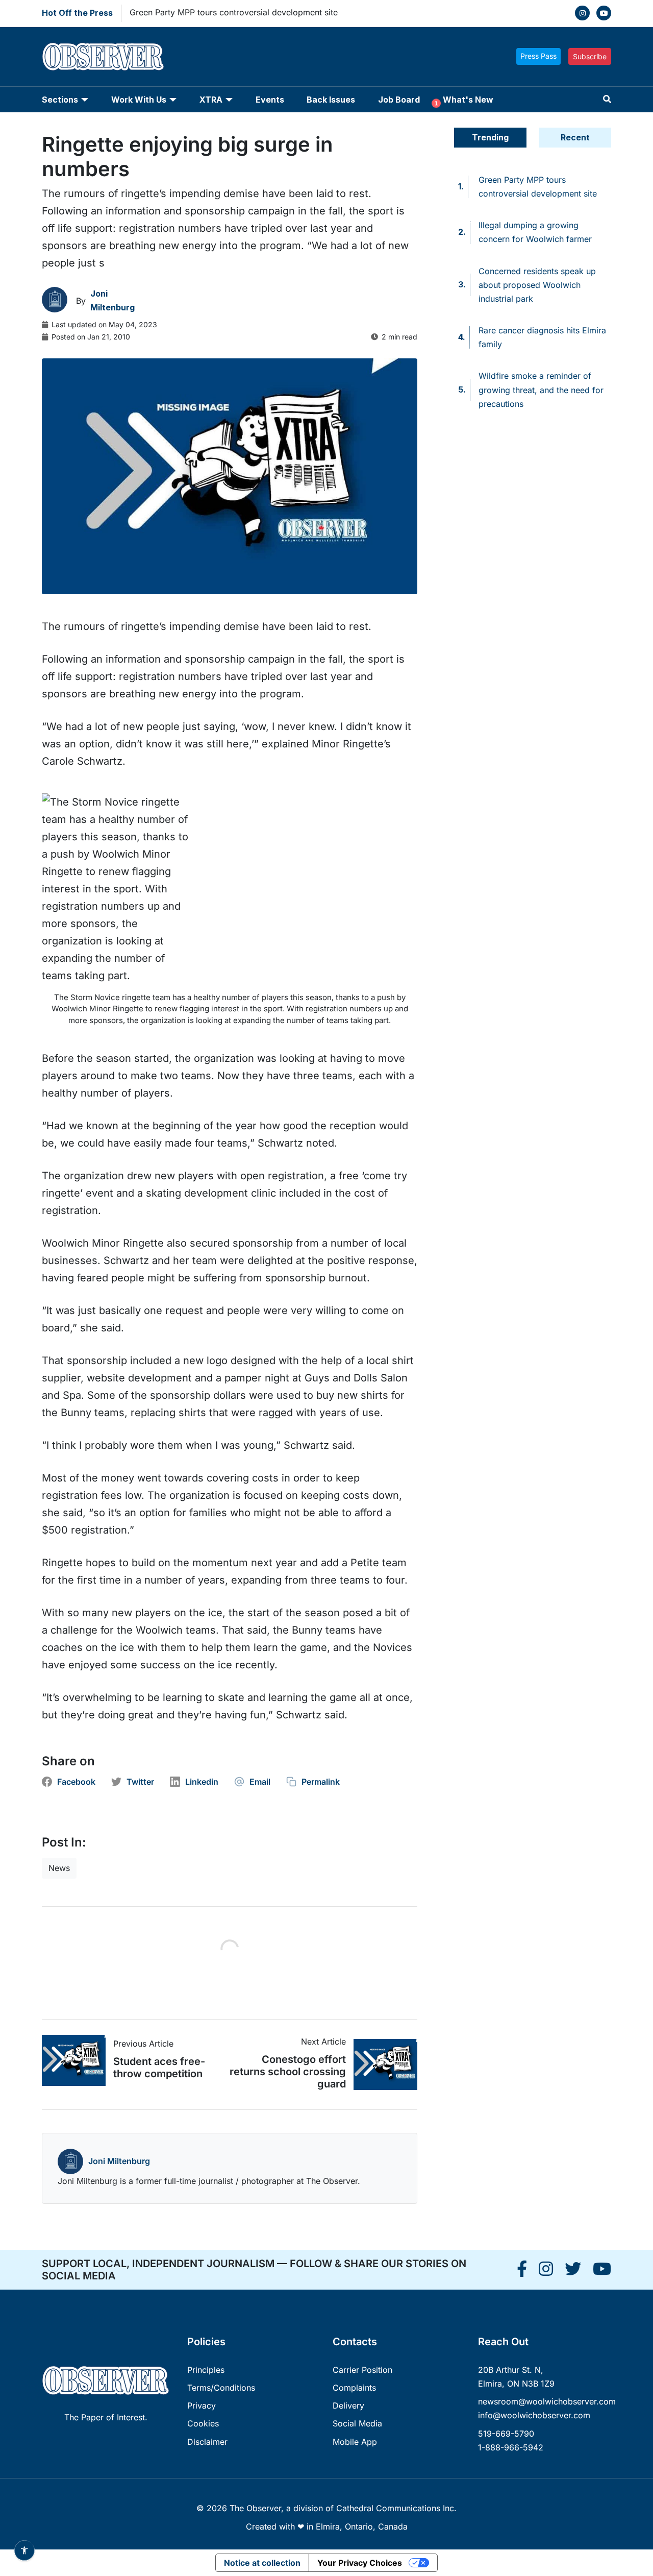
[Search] (607, 99)
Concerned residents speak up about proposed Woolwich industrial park (537, 285)
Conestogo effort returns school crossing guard (288, 2072)
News (59, 1868)
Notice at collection (262, 2563)
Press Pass (538, 56)
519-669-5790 (506, 2434)
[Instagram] (582, 13)
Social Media (357, 2423)
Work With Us (139, 100)
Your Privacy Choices (360, 2563)
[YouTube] (604, 13)
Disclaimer (207, 2442)
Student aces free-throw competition (159, 2068)
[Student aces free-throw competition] (78, 2060)
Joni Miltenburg (119, 2161)
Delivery (348, 2405)
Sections (60, 100)
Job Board (399, 100)
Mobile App (355, 2442)
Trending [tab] (490, 137)
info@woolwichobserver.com (534, 2415)
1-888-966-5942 (511, 2447)
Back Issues (331, 100)
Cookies (203, 2423)
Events (270, 100)
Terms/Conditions (221, 2388)
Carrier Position (362, 2370)
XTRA (211, 100)
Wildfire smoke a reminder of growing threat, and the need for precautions (541, 390)
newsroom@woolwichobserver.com (547, 2401)
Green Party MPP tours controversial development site (234, 12)
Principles (206, 2370)
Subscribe (590, 56)
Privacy (202, 2405)
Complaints (354, 2388)
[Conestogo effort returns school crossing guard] (382, 2064)
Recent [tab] (575, 137)
